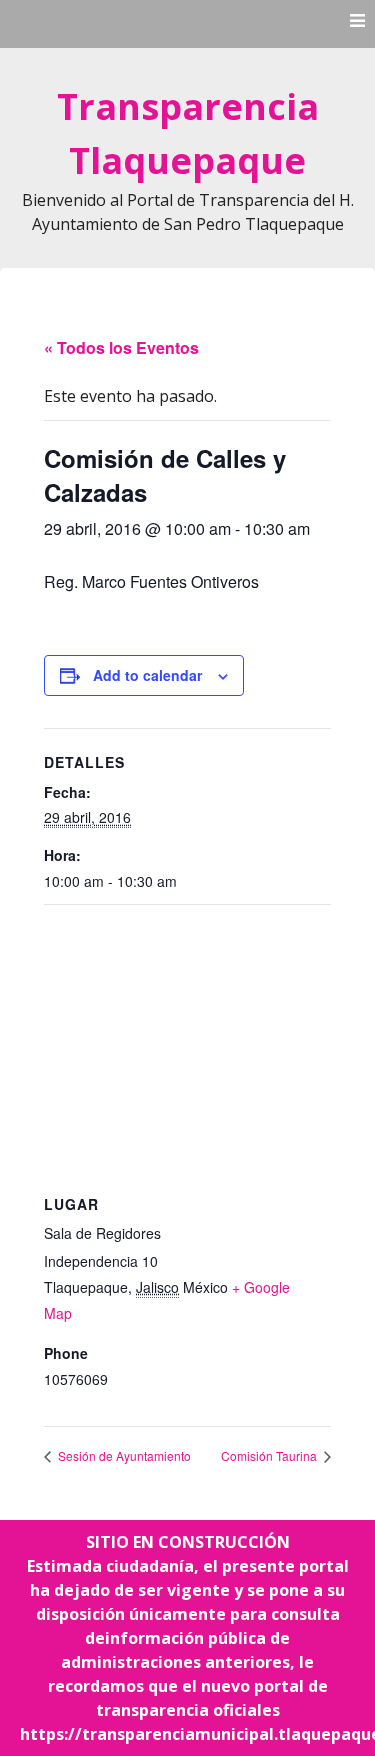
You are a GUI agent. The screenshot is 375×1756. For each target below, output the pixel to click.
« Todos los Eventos (121, 347)
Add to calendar (147, 675)
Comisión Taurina (270, 1455)
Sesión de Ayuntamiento (123, 1455)
